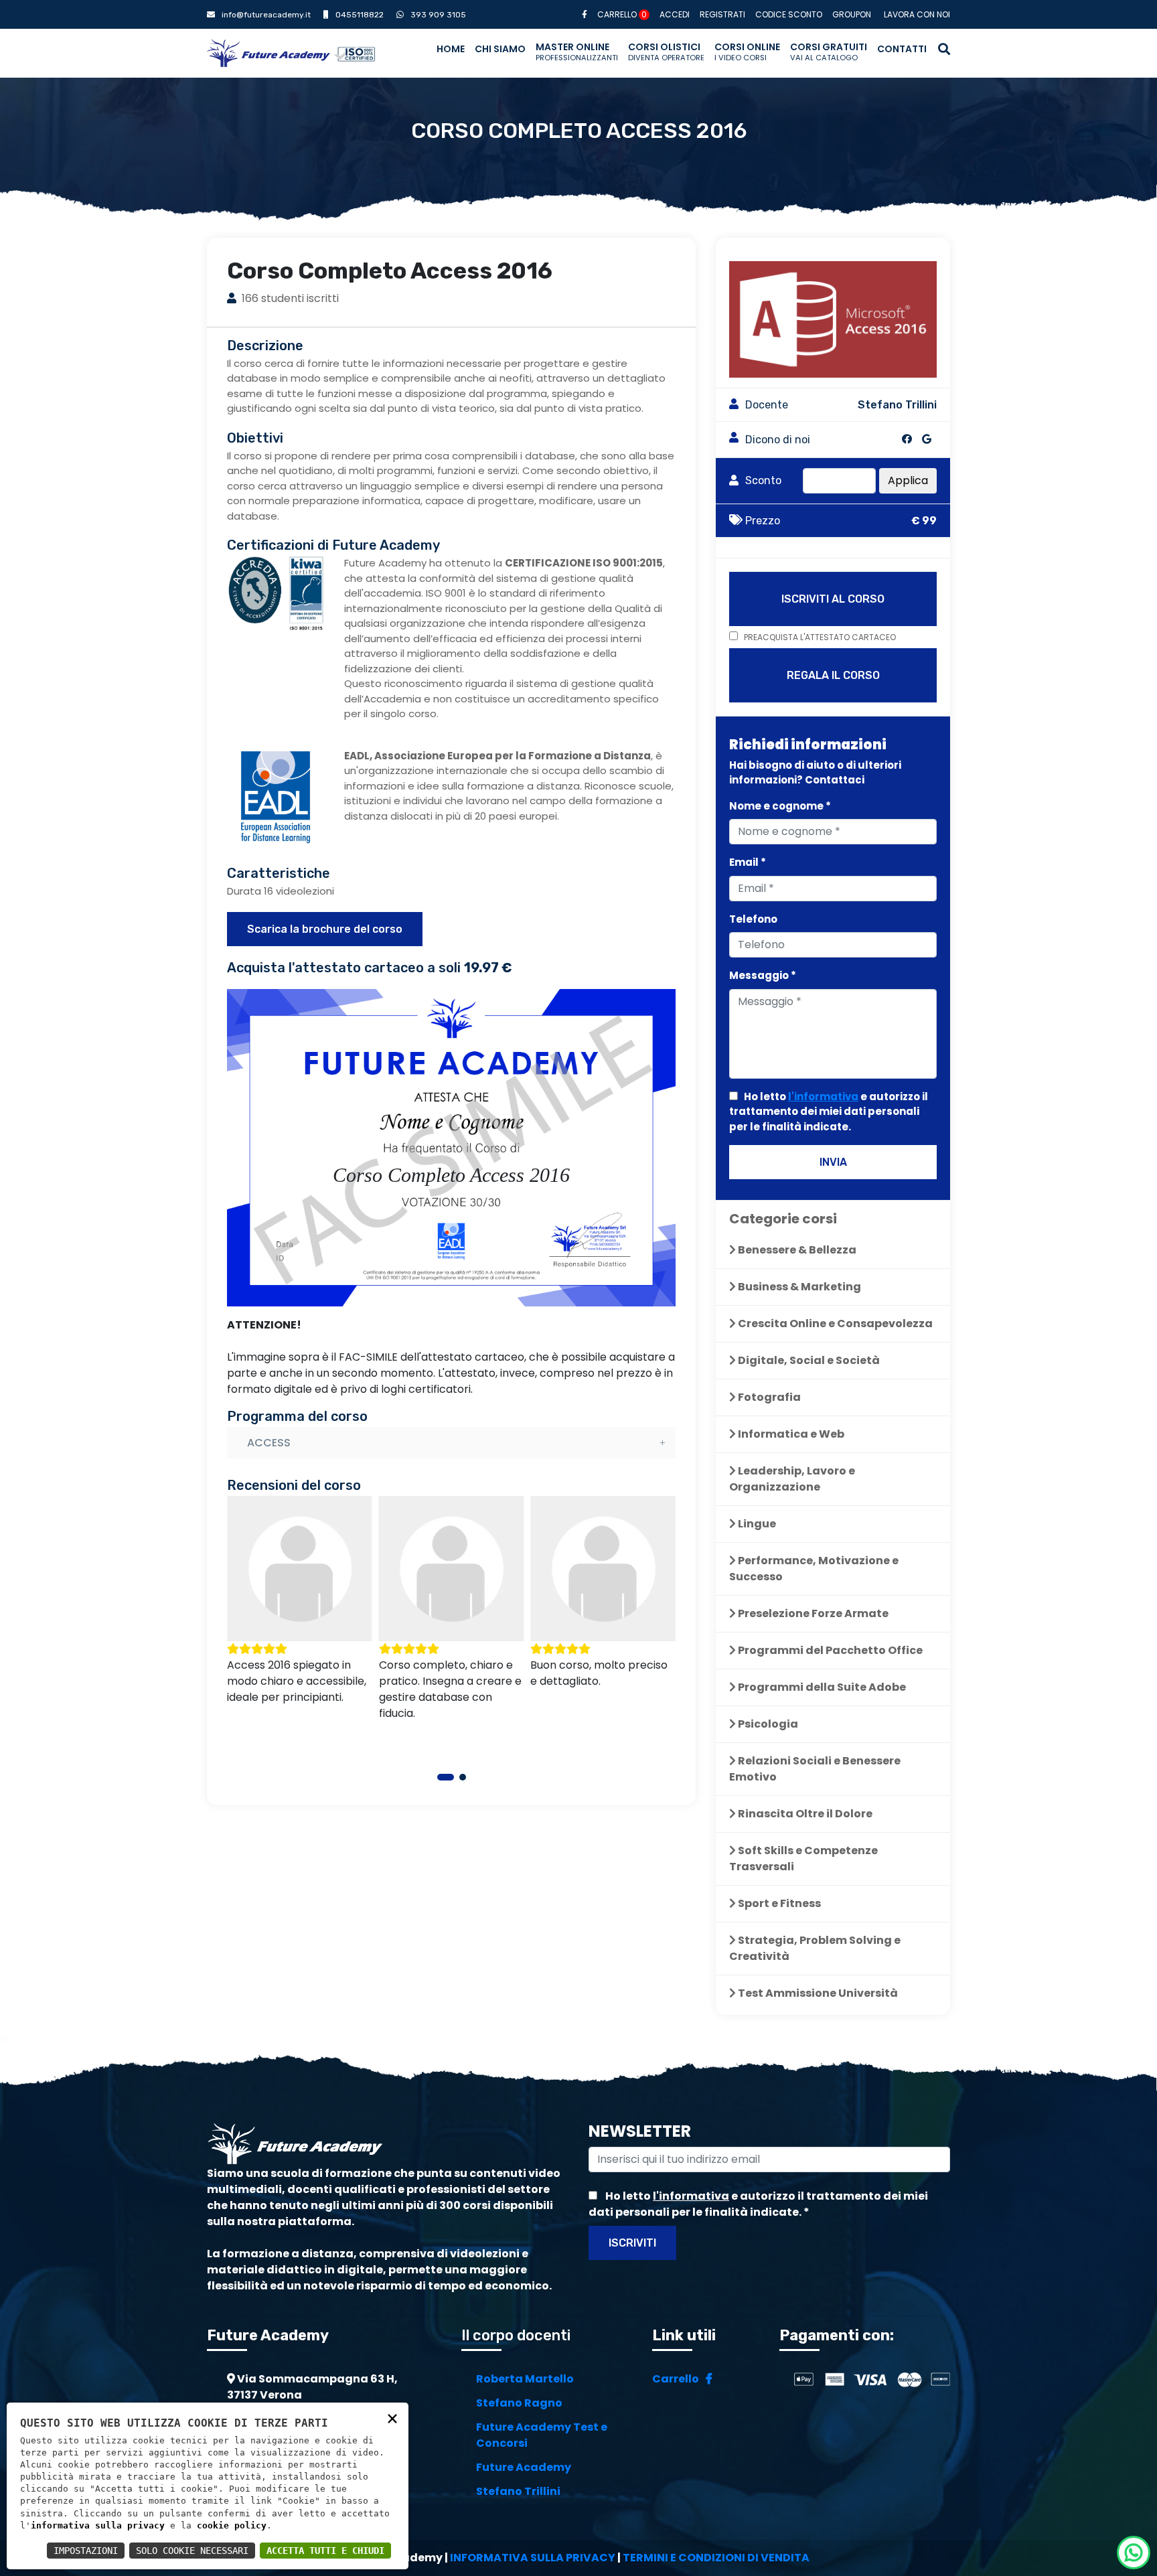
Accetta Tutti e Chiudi (325, 2551)
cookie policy (232, 2525)
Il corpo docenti (516, 2335)
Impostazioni (86, 2551)
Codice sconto (789, 14)
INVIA (833, 1162)
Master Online (577, 52)
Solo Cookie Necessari (192, 2551)
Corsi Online (747, 52)
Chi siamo (500, 49)
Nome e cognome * (780, 806)
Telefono (753, 919)
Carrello (622, 14)
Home (451, 49)
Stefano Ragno (519, 2403)
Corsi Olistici (666, 52)
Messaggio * (763, 975)
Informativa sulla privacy (533, 2558)
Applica (908, 480)
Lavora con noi (917, 14)
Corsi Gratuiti (829, 52)
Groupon (852, 14)
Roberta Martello (525, 2379)
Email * (748, 862)
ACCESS (269, 1443)
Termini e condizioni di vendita (716, 2558)
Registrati (722, 14)
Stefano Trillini (518, 2491)
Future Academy (524, 2467)
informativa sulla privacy (98, 2525)
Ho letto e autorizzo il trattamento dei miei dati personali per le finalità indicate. (829, 1112)
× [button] (392, 2418)
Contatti (902, 49)
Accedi (675, 14)
